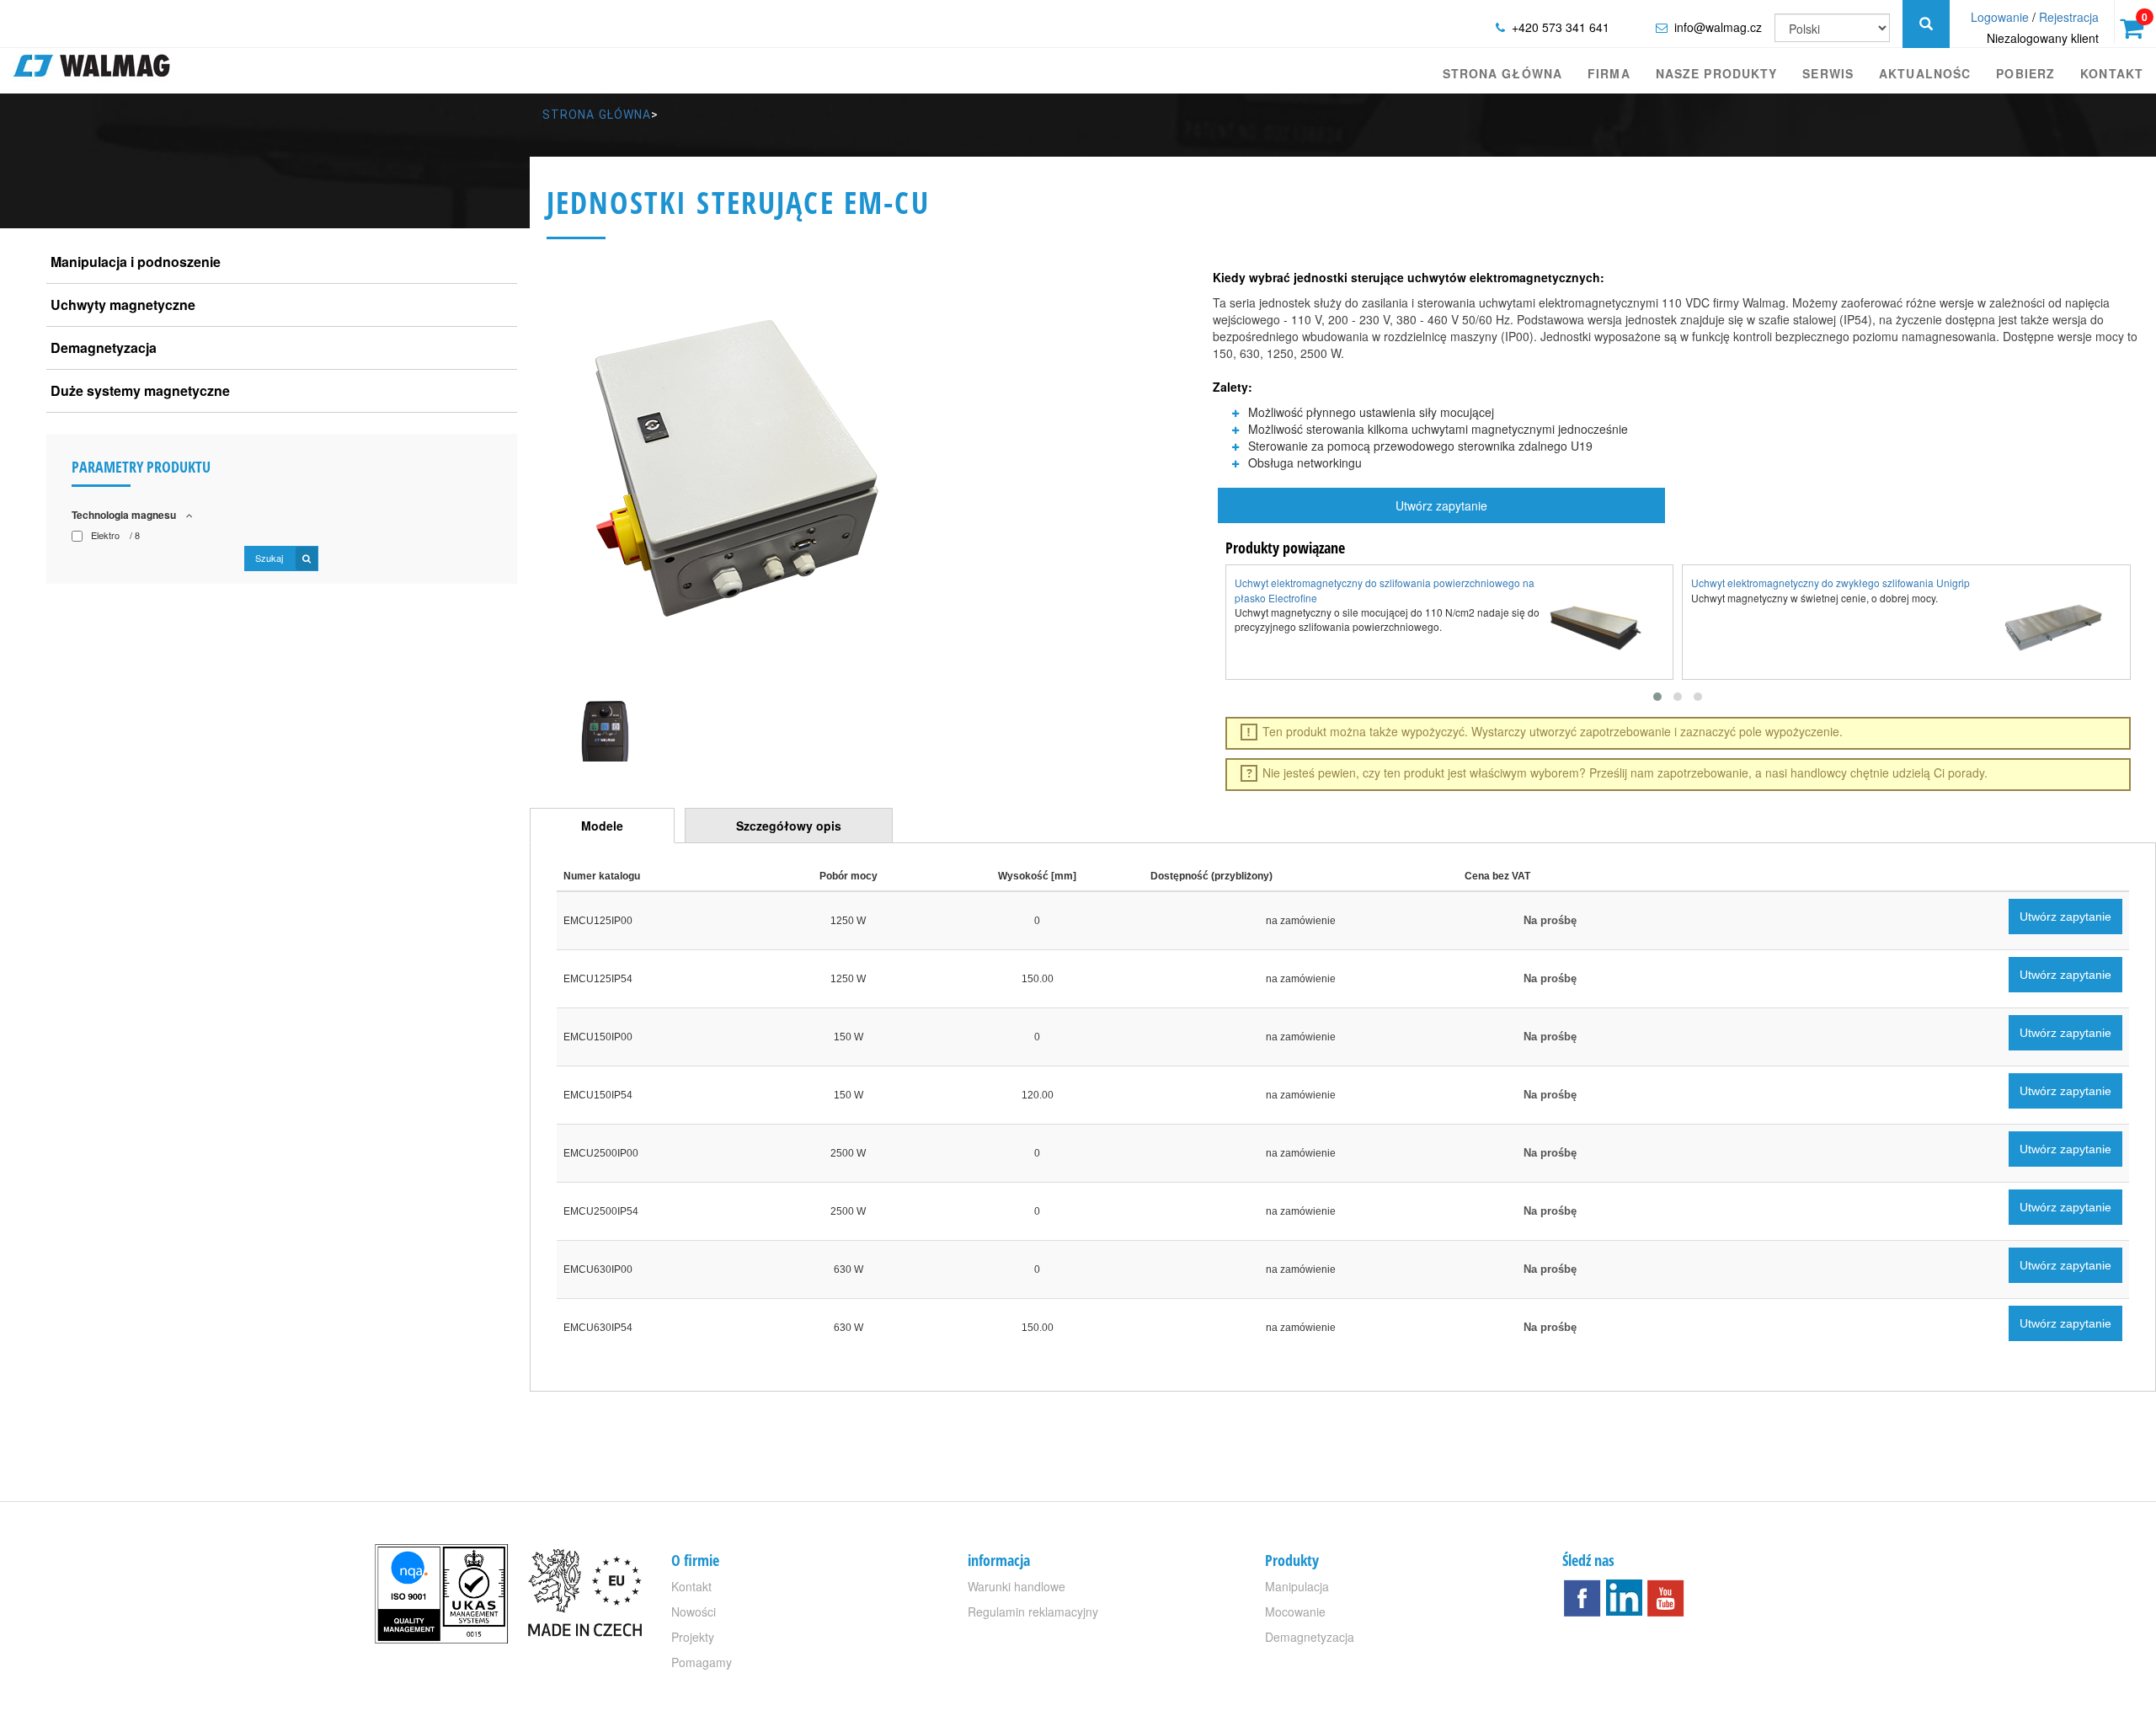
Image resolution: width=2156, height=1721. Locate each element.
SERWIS (1828, 73)
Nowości (694, 1611)
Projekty (693, 1637)
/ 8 (115, 535)
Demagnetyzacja (1310, 1637)
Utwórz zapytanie (1441, 505)
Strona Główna (597, 115)
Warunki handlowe (1017, 1586)
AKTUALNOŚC (1925, 73)
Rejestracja (2069, 17)
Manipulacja (1297, 1586)
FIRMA (1609, 73)
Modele (602, 826)
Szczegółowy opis (789, 826)
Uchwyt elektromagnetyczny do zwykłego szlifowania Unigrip (1830, 583)
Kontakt (2112, 73)
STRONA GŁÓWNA (1503, 73)
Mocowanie (1295, 1611)
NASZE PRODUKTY (1717, 73)
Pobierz (2025, 73)
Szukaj (270, 558)
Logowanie (2000, 17)
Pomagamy (702, 1662)
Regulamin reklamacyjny (1033, 1611)
